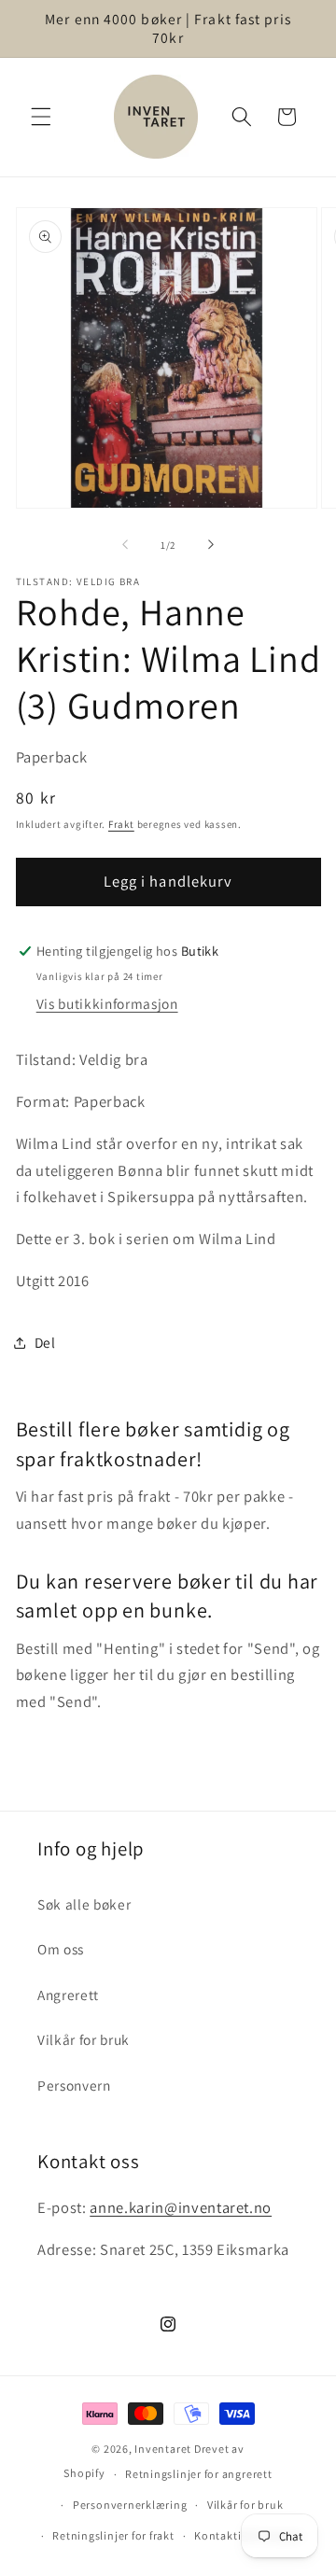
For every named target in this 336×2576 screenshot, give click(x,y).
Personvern (74, 2085)
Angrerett (68, 1995)
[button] (41, 117)
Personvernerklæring (130, 2505)
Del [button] (45, 1342)
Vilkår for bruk (84, 2039)
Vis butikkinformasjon (107, 1003)
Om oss (61, 1949)
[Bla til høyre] (211, 545)
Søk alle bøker (84, 1904)
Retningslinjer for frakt (113, 2535)
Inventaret (163, 2449)
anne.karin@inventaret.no (181, 2207)
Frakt (121, 824)
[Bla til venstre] (125, 545)
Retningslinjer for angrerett (199, 2474)
